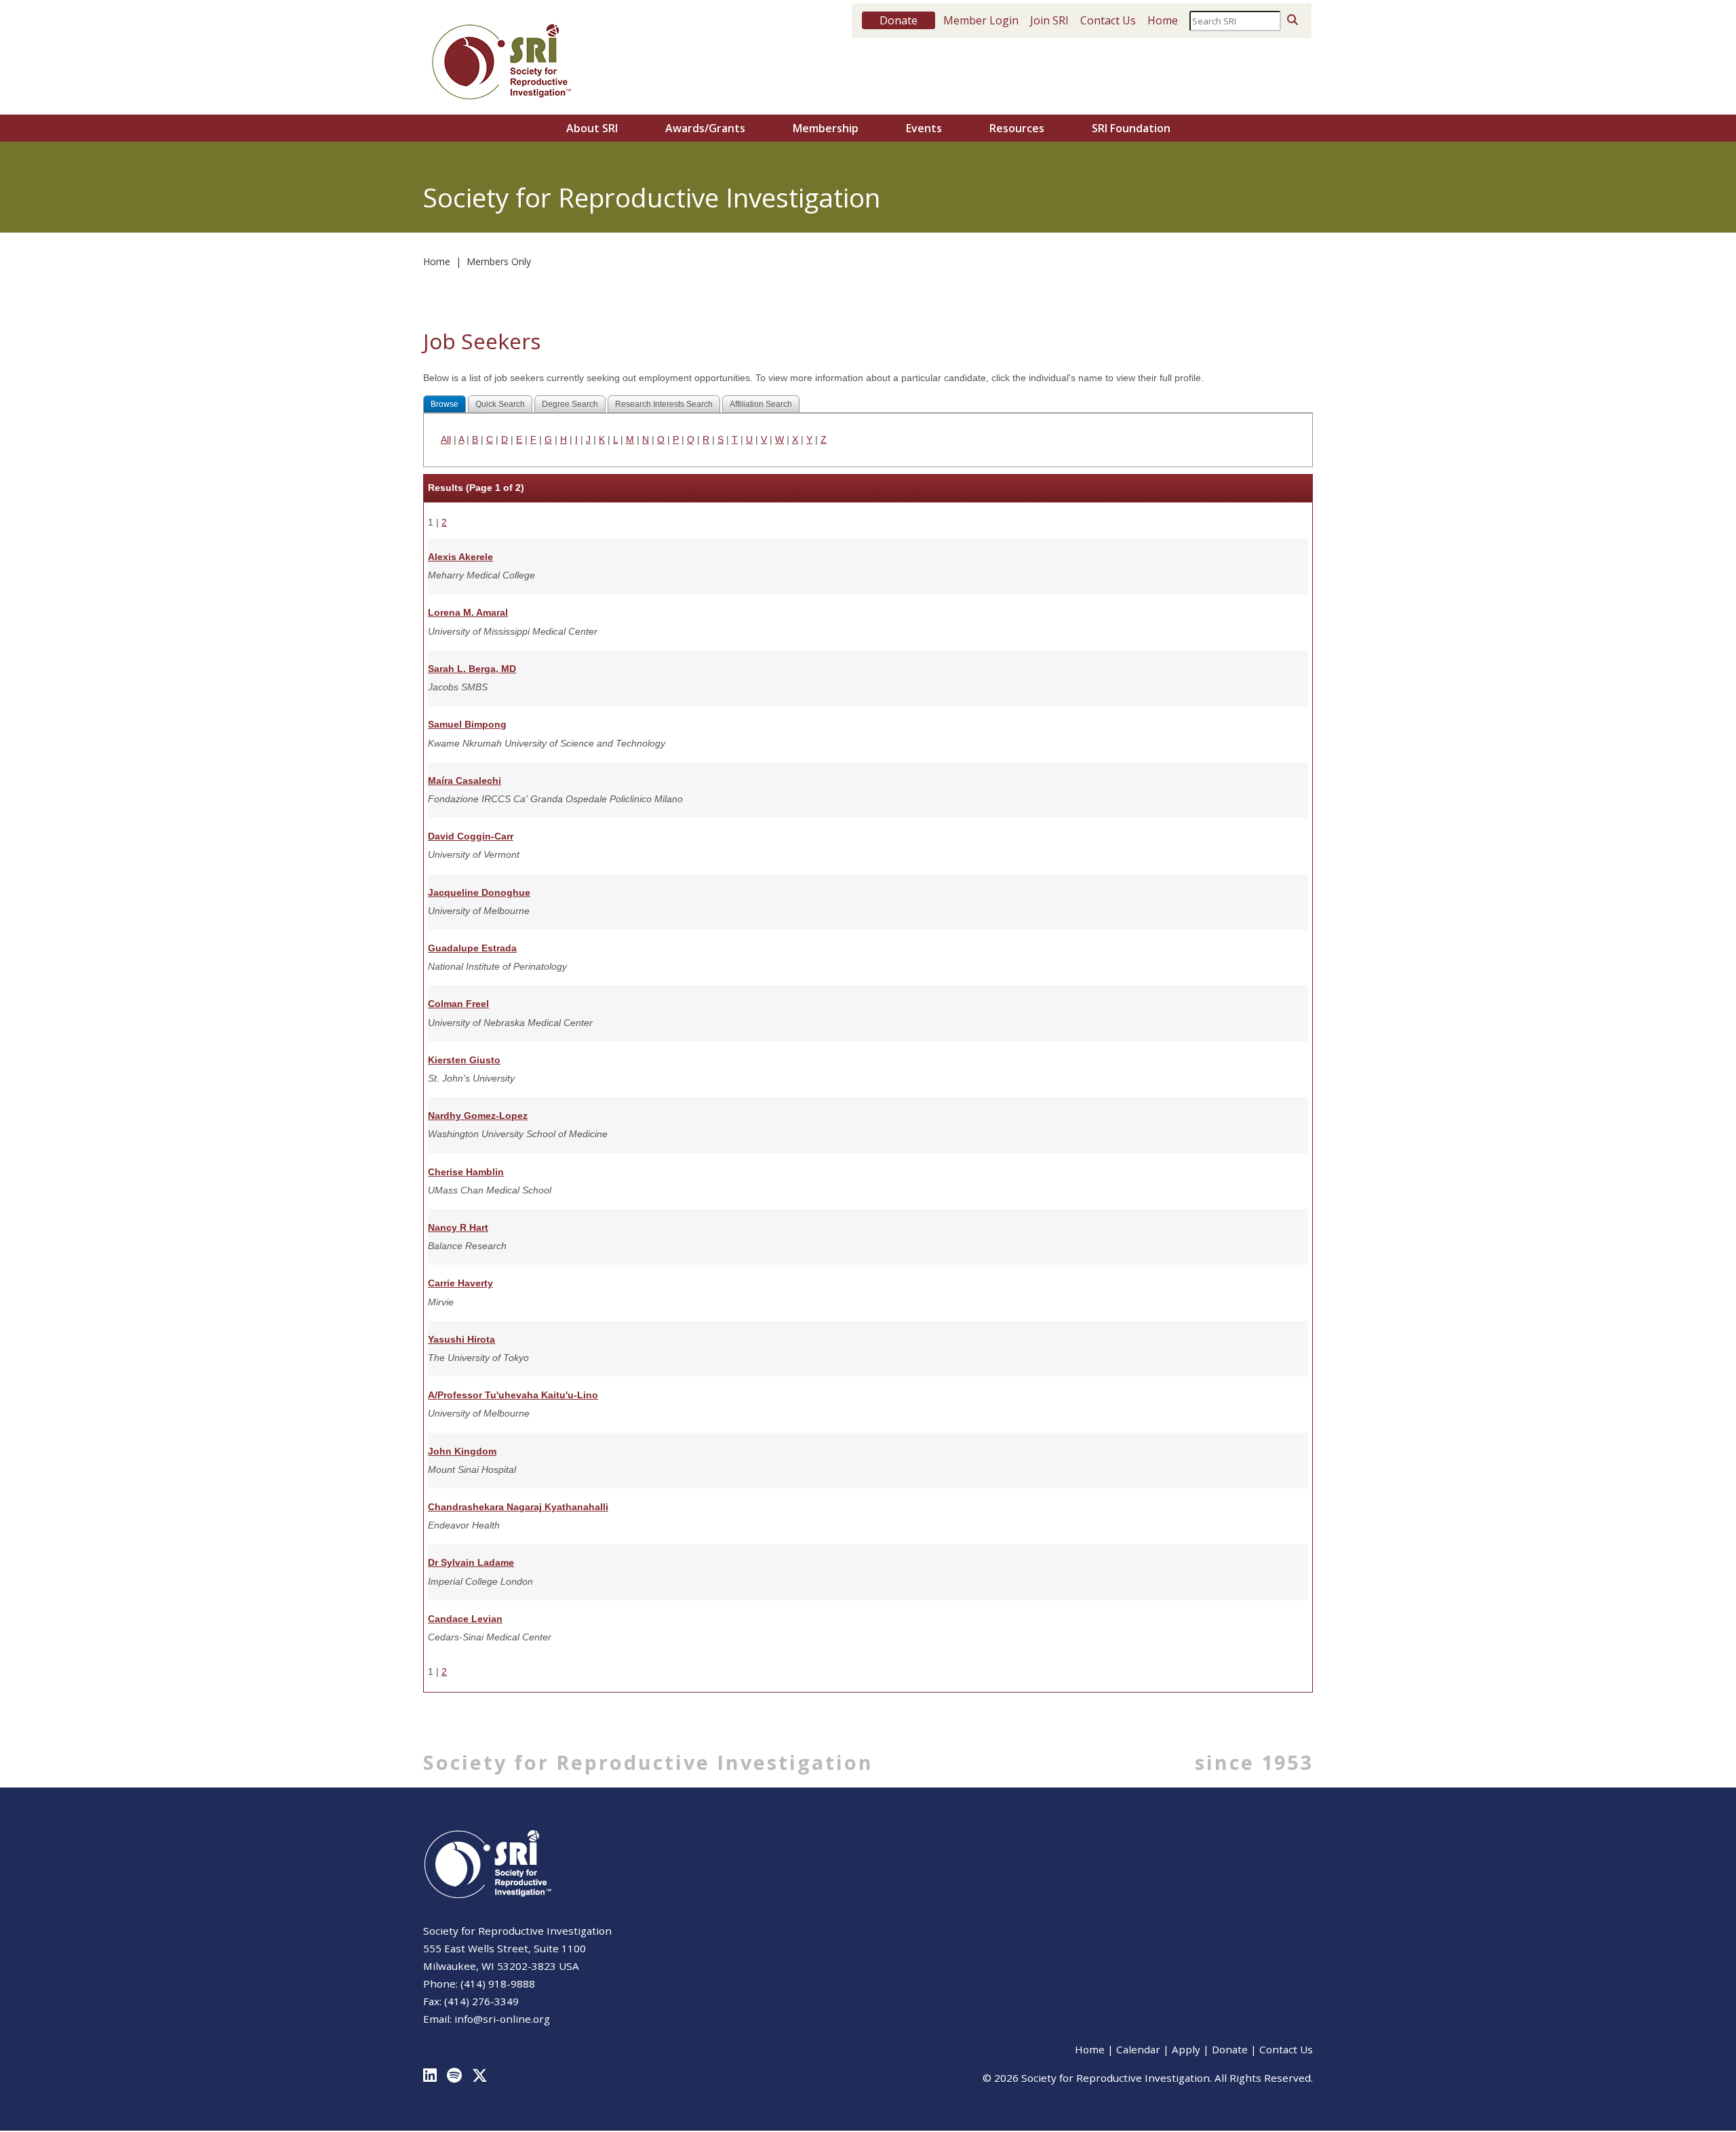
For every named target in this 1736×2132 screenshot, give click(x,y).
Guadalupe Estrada (472, 948)
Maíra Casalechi (465, 781)
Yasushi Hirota (461, 1339)
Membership (826, 128)
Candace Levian (465, 1619)
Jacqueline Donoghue (479, 892)
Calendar (1138, 2049)
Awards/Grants (705, 128)
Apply (1186, 2049)
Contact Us (1108, 20)
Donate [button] (899, 20)
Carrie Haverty (460, 1283)
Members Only (499, 261)
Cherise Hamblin (466, 1172)
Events (924, 128)
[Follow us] (459, 2062)
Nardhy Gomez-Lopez (478, 1116)
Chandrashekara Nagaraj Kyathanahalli (518, 1507)
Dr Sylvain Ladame (471, 1562)
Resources (1017, 128)
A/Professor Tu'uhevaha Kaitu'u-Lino (513, 1395)
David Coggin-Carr (471, 836)
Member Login (981, 20)
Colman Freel (458, 1004)
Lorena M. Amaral (468, 612)
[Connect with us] (435, 2062)
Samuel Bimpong (467, 724)
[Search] (1293, 20)
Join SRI (1049, 20)
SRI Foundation (1131, 128)
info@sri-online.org (502, 2019)
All (446, 439)
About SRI (592, 128)
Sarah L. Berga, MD (472, 669)
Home (1163, 20)
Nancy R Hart (458, 1227)
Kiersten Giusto (464, 1060)
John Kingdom (462, 1451)
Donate (1230, 2049)
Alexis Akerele (460, 557)
